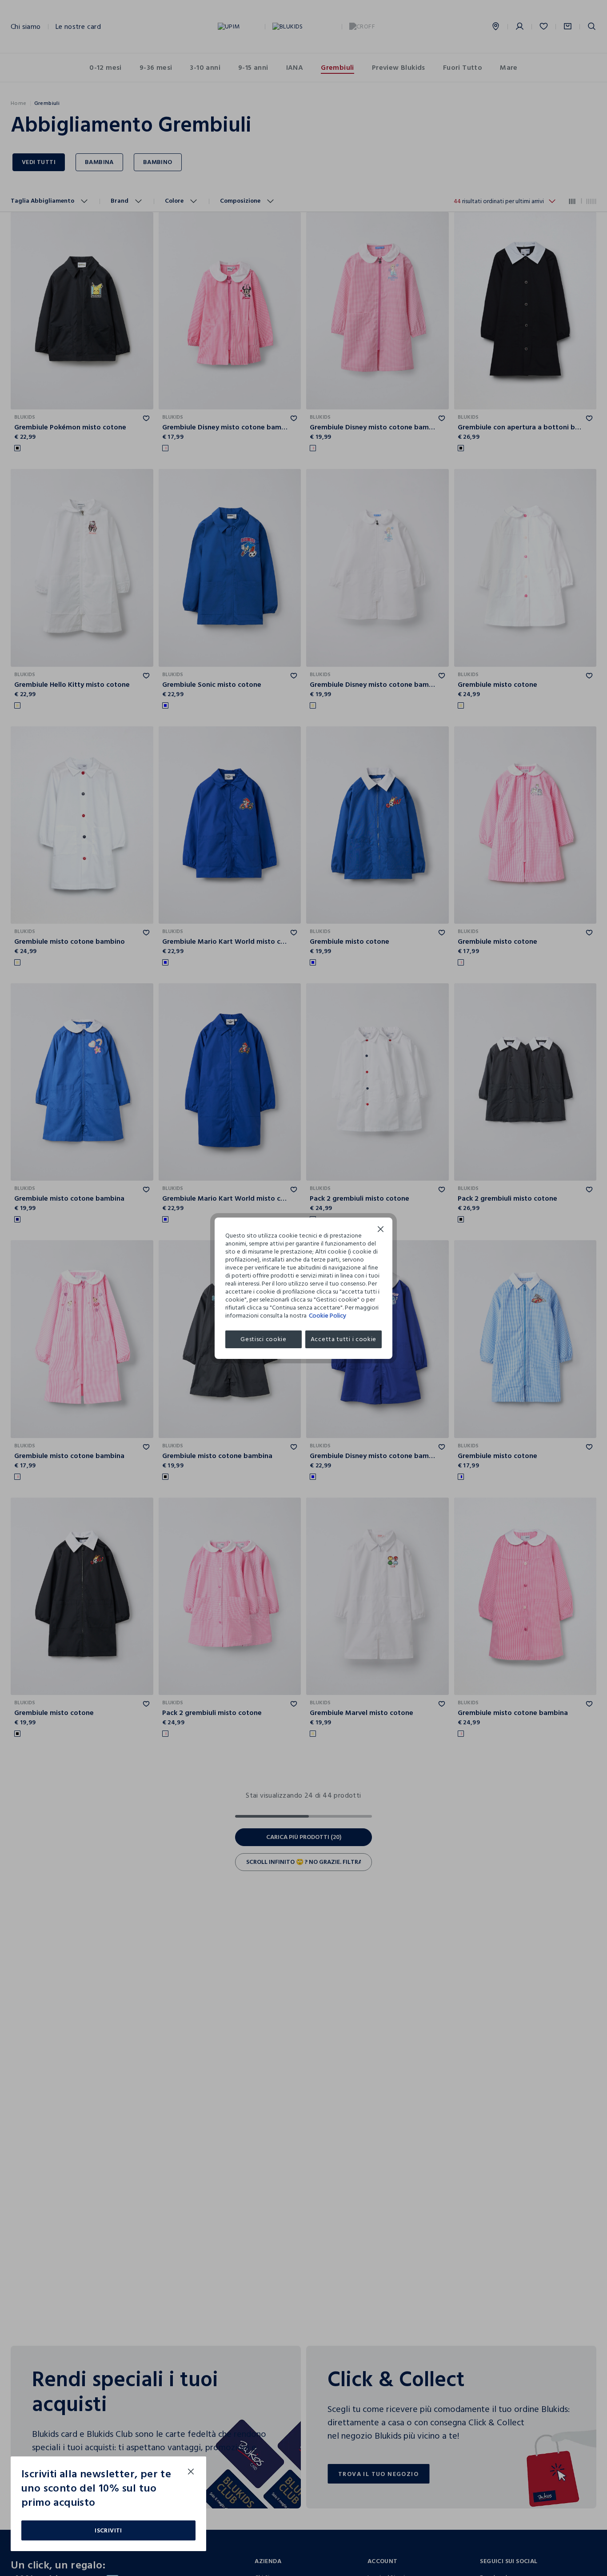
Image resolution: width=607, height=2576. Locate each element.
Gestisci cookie (264, 1339)
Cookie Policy (327, 1316)
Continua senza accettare (381, 1230)
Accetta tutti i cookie (343, 1339)
